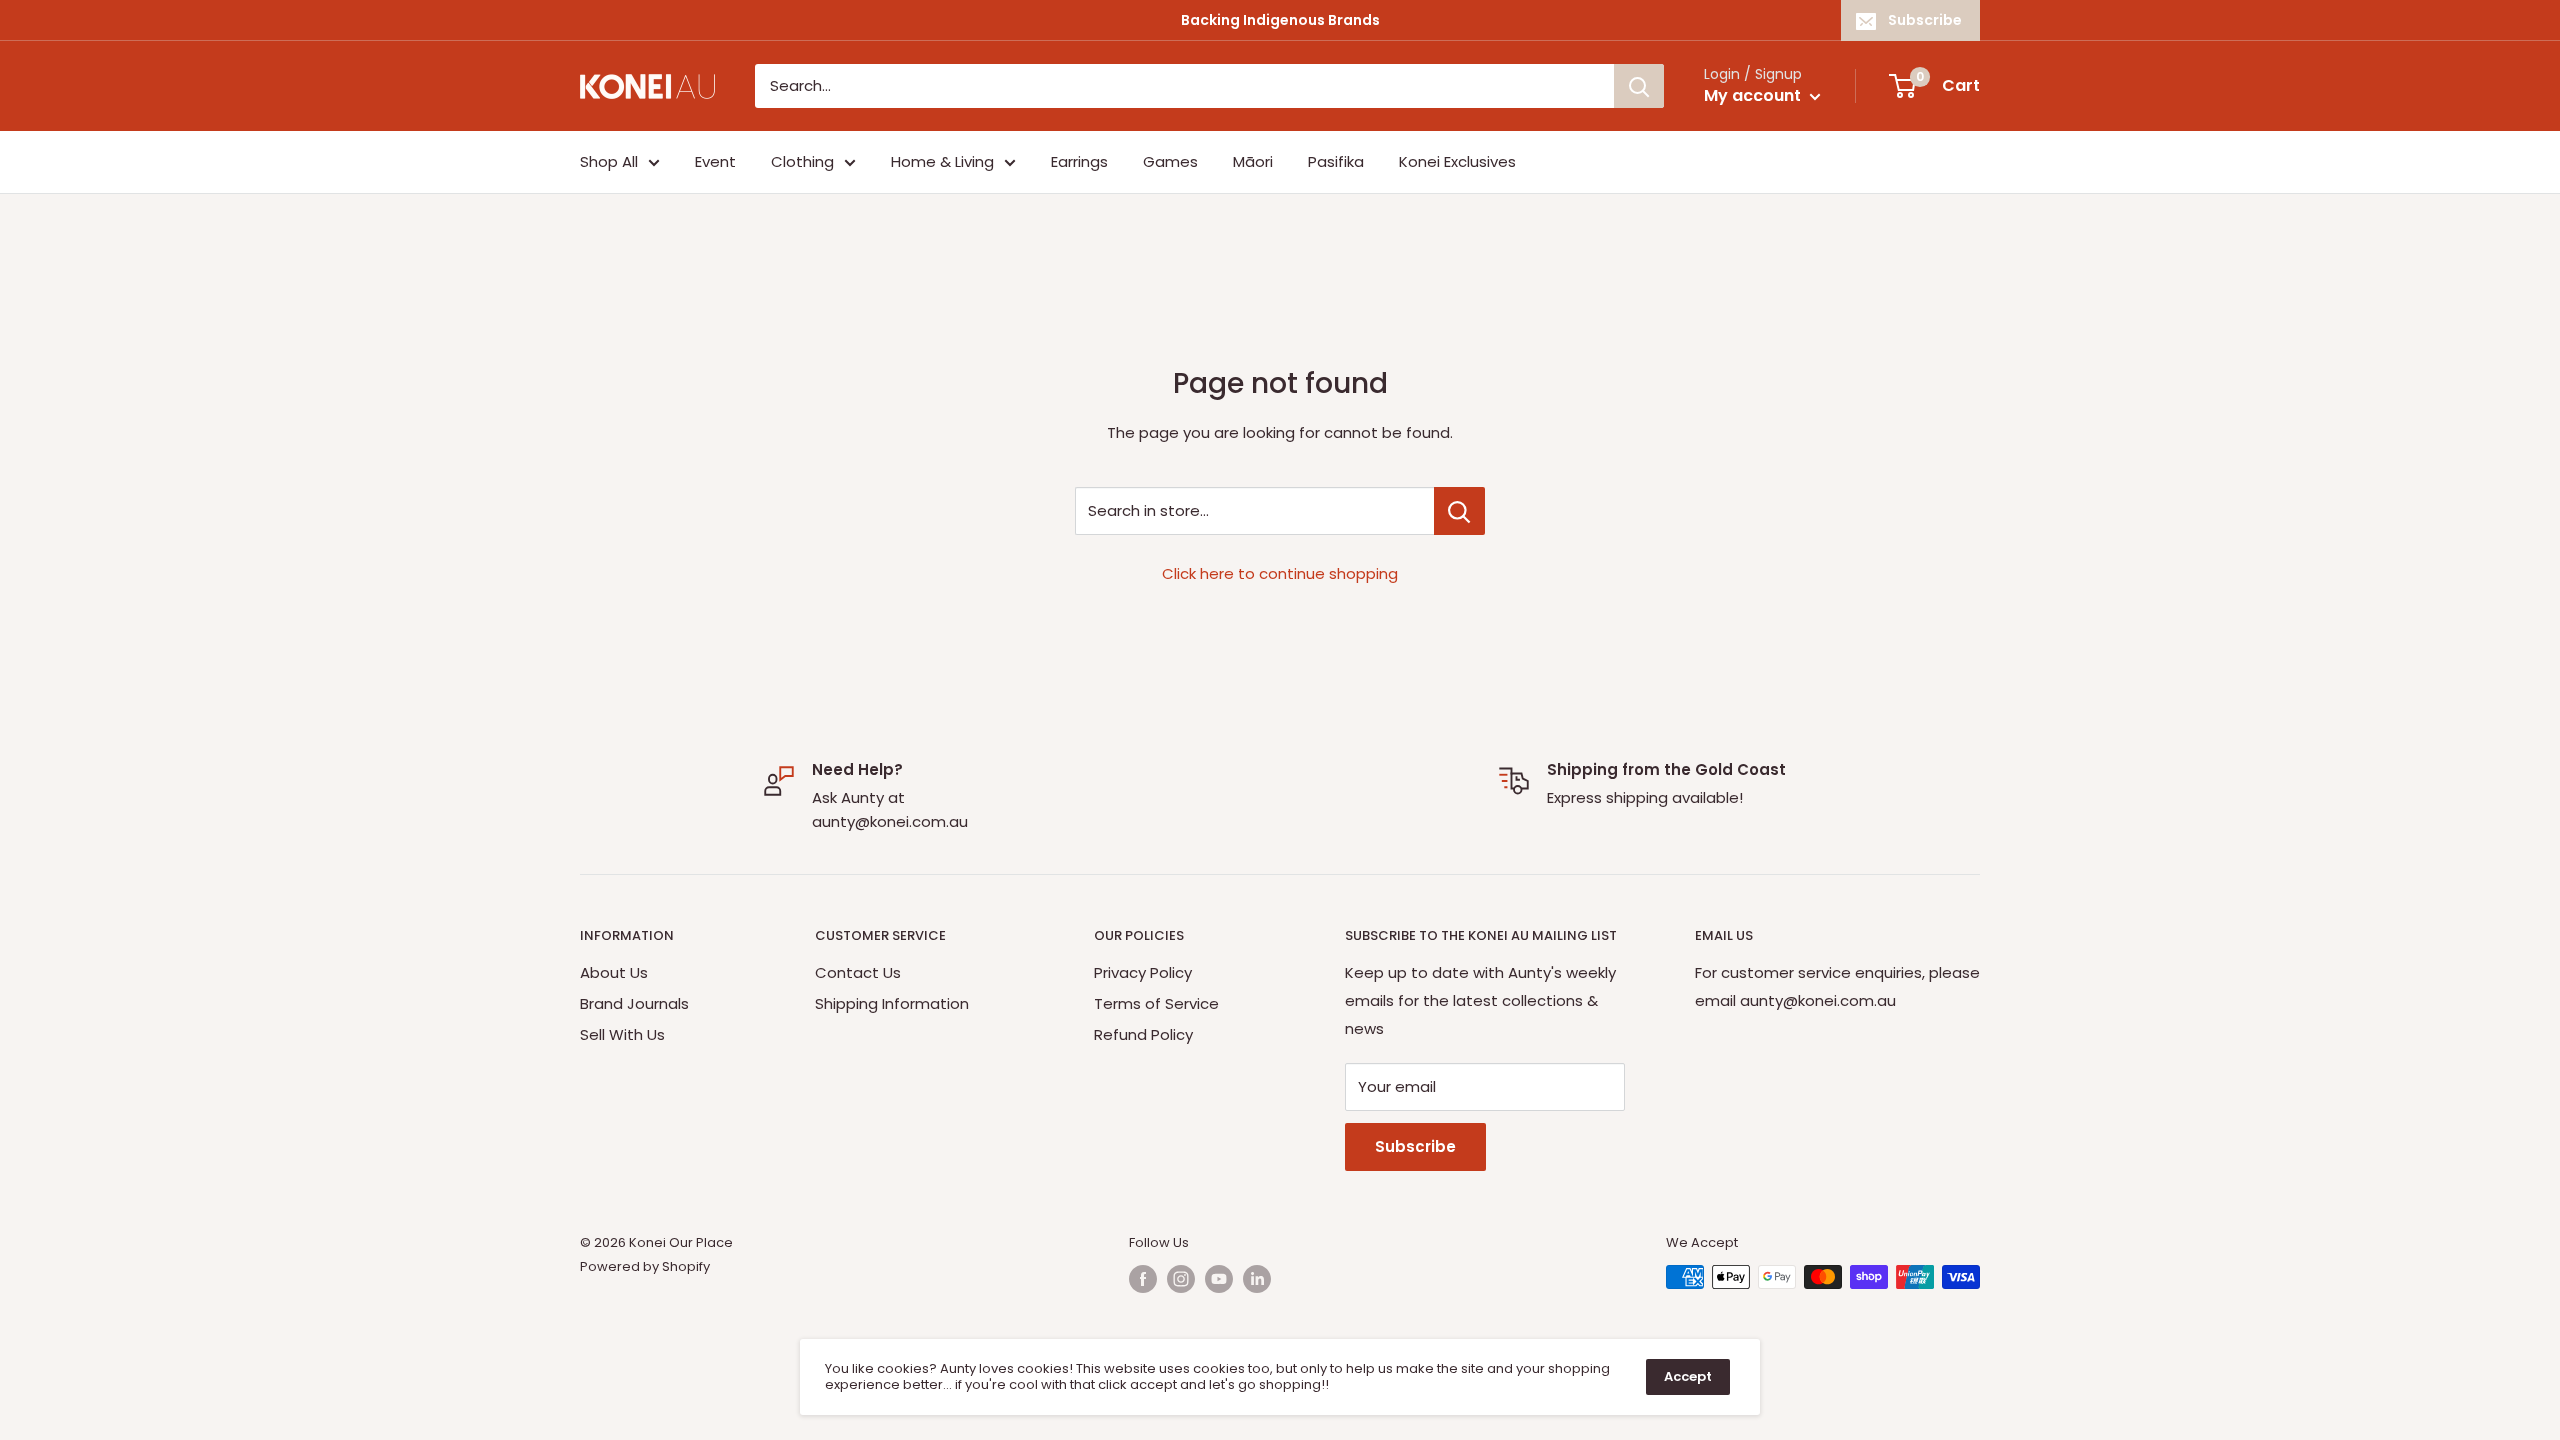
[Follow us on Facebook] (1143, 1279)
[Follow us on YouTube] (1219, 1279)
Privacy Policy (1143, 972)
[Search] (1639, 86)
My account (1754, 95)
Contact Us (858, 972)
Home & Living (942, 161)
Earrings (1079, 161)
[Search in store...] (1459, 511)
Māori (1253, 161)
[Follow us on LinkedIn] (1257, 1279)
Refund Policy (1143, 1034)
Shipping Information (892, 1003)
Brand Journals (634, 1003)
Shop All (609, 161)
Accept (1688, 1376)
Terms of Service (1156, 1003)
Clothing (802, 161)
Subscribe (1925, 20)
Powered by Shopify (645, 1266)
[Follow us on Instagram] (1181, 1279)
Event (715, 161)
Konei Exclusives (1457, 161)
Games (1170, 161)
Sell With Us (622, 1034)
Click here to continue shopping (1280, 573)
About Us (614, 972)
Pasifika (1336, 161)
